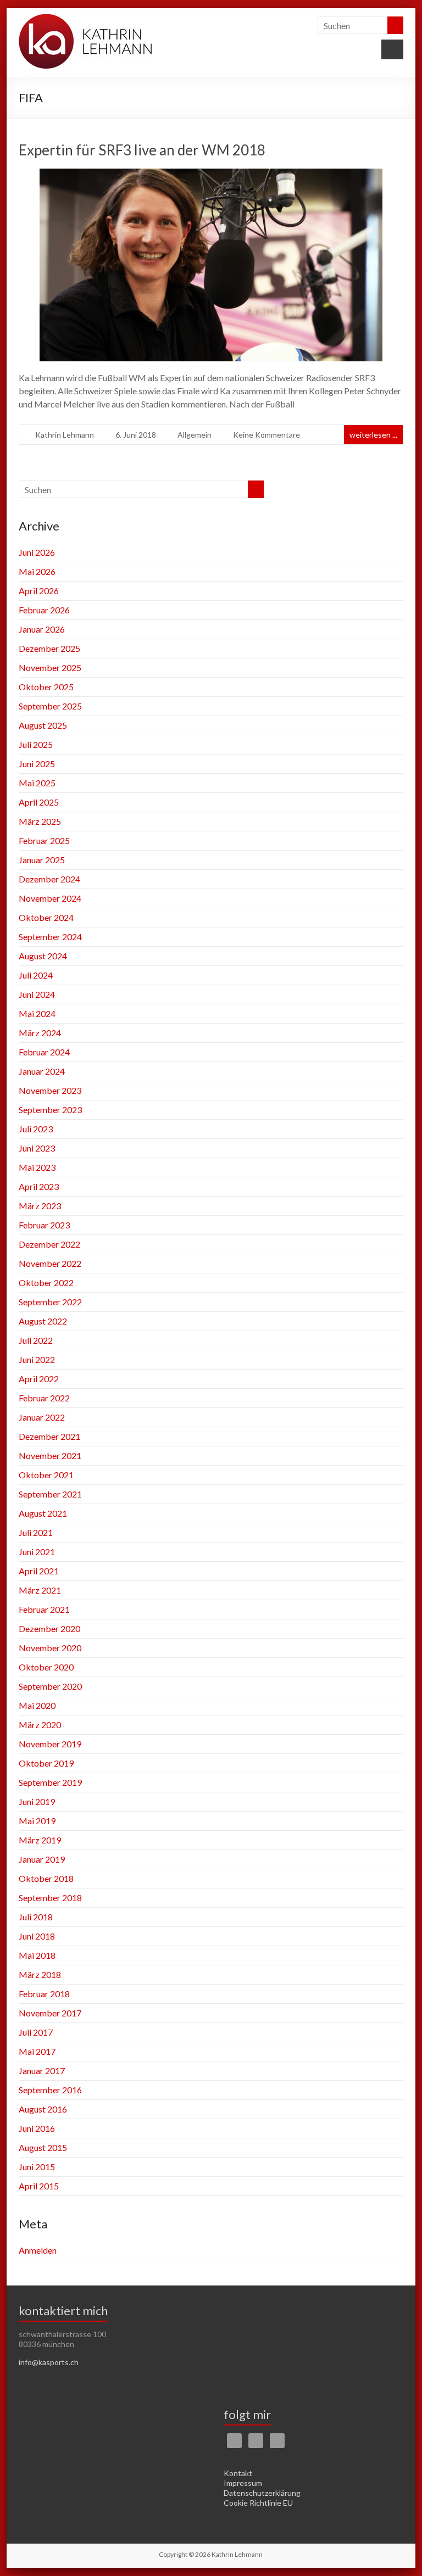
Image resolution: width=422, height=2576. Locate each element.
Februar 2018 (44, 1994)
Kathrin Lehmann (65, 435)
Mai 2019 (37, 1821)
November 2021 (50, 1455)
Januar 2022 (42, 1417)
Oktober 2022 (46, 1283)
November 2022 (50, 1263)
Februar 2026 (44, 610)
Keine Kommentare (266, 435)
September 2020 (50, 1686)
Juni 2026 (37, 552)
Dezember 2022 (49, 1244)
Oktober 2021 (46, 1475)
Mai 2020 (37, 1705)
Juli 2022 (36, 1340)
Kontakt (238, 2473)
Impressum (243, 2483)
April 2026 (39, 591)
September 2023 (50, 1110)
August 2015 (43, 2147)
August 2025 (43, 725)
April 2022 (39, 1379)
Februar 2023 (44, 1225)
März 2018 (40, 1974)
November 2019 (50, 1744)
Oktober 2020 (46, 1667)
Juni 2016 (37, 2128)
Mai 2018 (37, 1955)
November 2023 (50, 1090)
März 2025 (40, 821)
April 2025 (39, 802)
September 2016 (50, 2090)
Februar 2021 (44, 1609)
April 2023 (39, 1186)
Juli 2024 (36, 975)
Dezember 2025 (49, 648)
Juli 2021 (36, 1532)
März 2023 (40, 1206)
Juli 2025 (36, 744)
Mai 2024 (37, 1013)
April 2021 (39, 1571)
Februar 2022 (44, 1398)
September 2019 (50, 1782)
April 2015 (39, 2186)
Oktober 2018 (46, 1878)
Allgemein (195, 435)
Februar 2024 (44, 1052)
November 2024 (50, 898)
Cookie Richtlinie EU (258, 2503)
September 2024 (50, 937)
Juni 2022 (37, 1359)
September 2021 (50, 1494)
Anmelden (38, 2250)
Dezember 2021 (49, 1436)
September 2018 (50, 1898)
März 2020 (40, 1725)
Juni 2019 (37, 1801)
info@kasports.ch (49, 2362)
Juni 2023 (37, 1148)
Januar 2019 (42, 1859)
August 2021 (43, 1513)
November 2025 (50, 667)
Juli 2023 (36, 1129)
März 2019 (40, 1840)
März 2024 (40, 1033)
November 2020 (50, 1648)
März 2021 (40, 1590)
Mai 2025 (37, 783)
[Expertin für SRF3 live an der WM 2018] (211, 176)
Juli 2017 (36, 2032)
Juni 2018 (37, 1936)
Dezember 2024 (49, 879)
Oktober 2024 (46, 917)
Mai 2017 (37, 2051)
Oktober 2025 (46, 687)
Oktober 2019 (46, 1763)
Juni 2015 (37, 2167)
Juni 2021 (37, 1552)
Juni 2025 (37, 764)
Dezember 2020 (49, 1628)
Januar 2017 (42, 2071)
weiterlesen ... (373, 435)
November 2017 (50, 2013)
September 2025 (50, 706)
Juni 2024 (37, 994)
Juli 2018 (36, 1917)
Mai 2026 (37, 571)
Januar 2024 (42, 1071)
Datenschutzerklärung (262, 2493)
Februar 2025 (44, 840)
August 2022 (43, 1321)
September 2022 (50, 1302)
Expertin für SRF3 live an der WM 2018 (142, 150)
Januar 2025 (42, 860)
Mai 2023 (37, 1167)
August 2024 (43, 956)
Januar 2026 (42, 629)
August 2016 (43, 2109)
